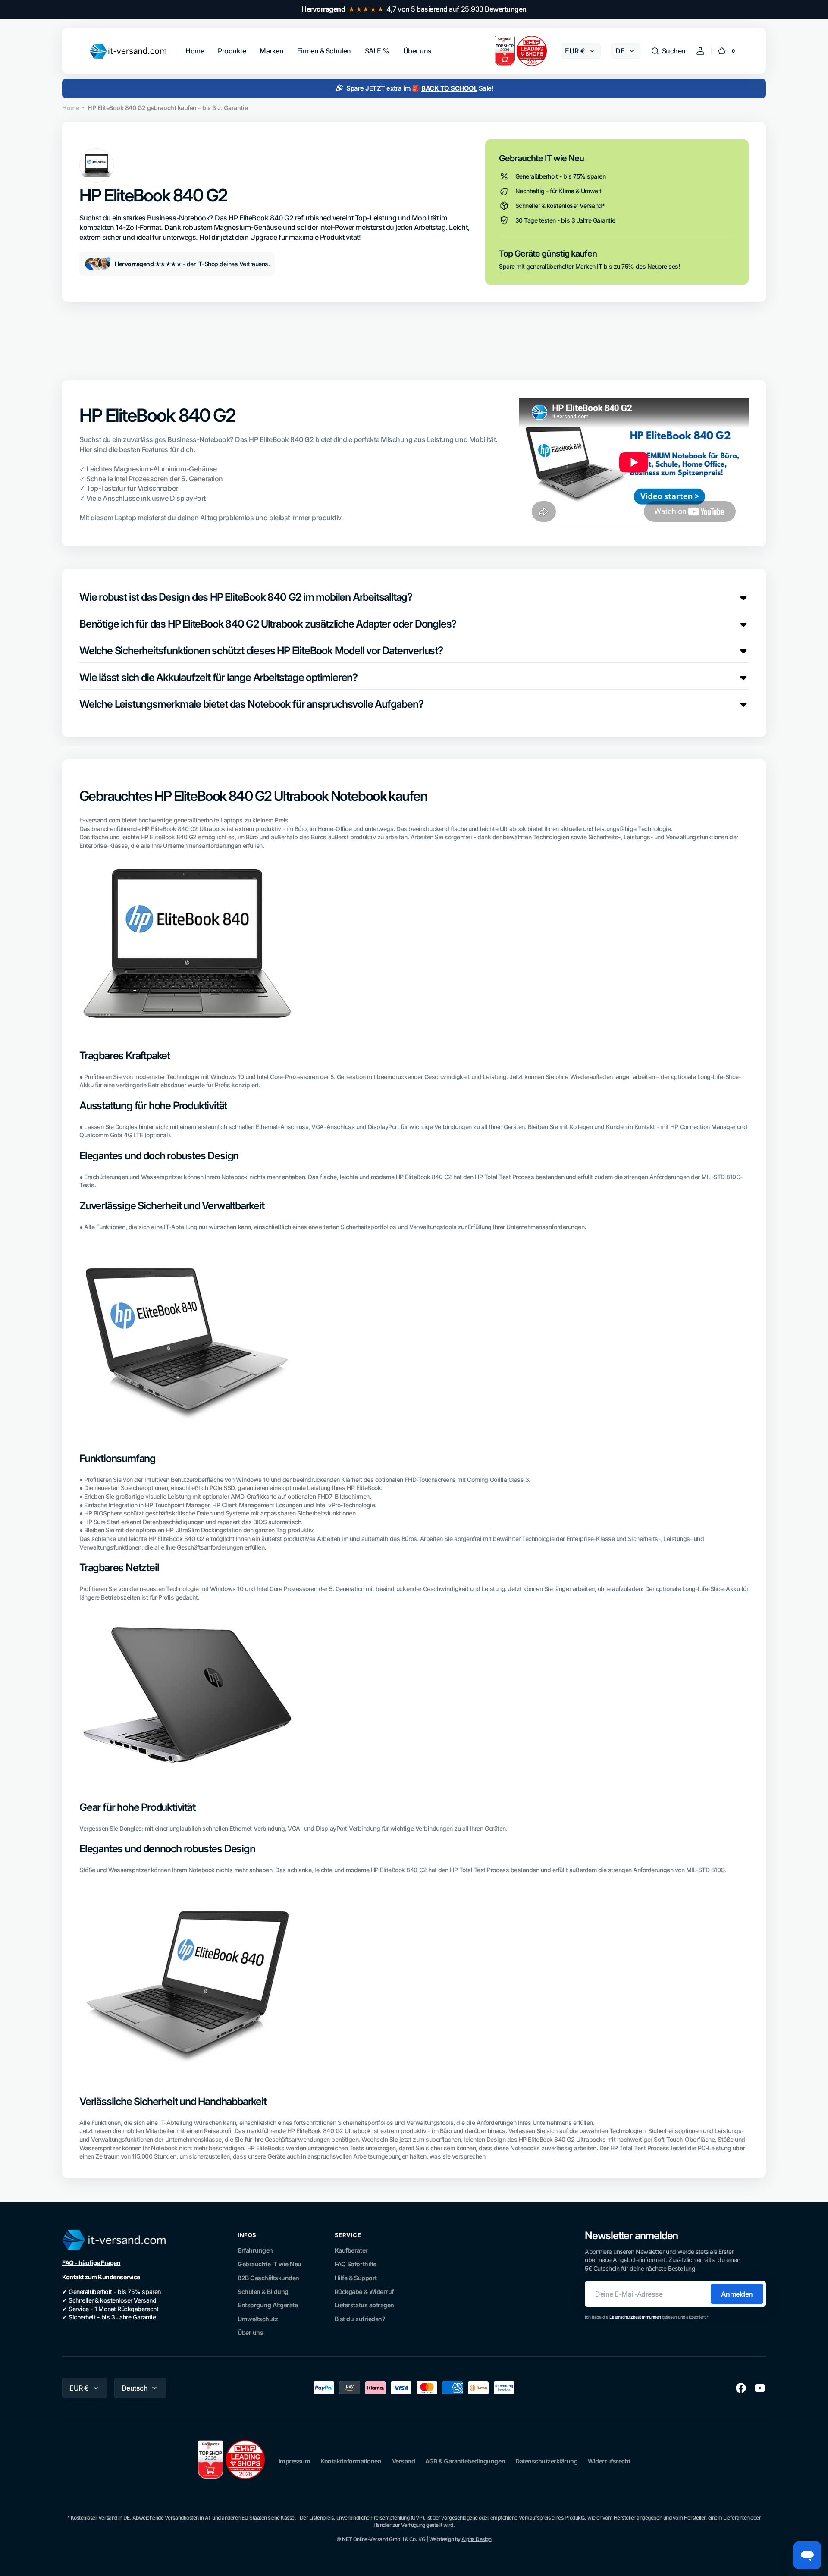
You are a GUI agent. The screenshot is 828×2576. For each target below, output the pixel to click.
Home (71, 108)
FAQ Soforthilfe (356, 2264)
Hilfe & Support (356, 2278)
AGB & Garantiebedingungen (465, 2461)
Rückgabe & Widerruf (364, 2292)
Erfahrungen (255, 2250)
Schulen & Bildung (263, 2292)
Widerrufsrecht (609, 2461)
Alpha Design (476, 2539)
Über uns (250, 2333)
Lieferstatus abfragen (364, 2305)
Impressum (295, 2461)
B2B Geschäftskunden (268, 2278)
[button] (668, 51)
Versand (404, 2461)
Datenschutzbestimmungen (635, 2317)
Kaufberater (351, 2250)
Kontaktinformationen (351, 2461)
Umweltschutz (258, 2319)
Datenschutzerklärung (546, 2461)
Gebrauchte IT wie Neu (270, 2264)
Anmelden (737, 2294)
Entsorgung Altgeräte (268, 2305)
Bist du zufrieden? (360, 2319)
